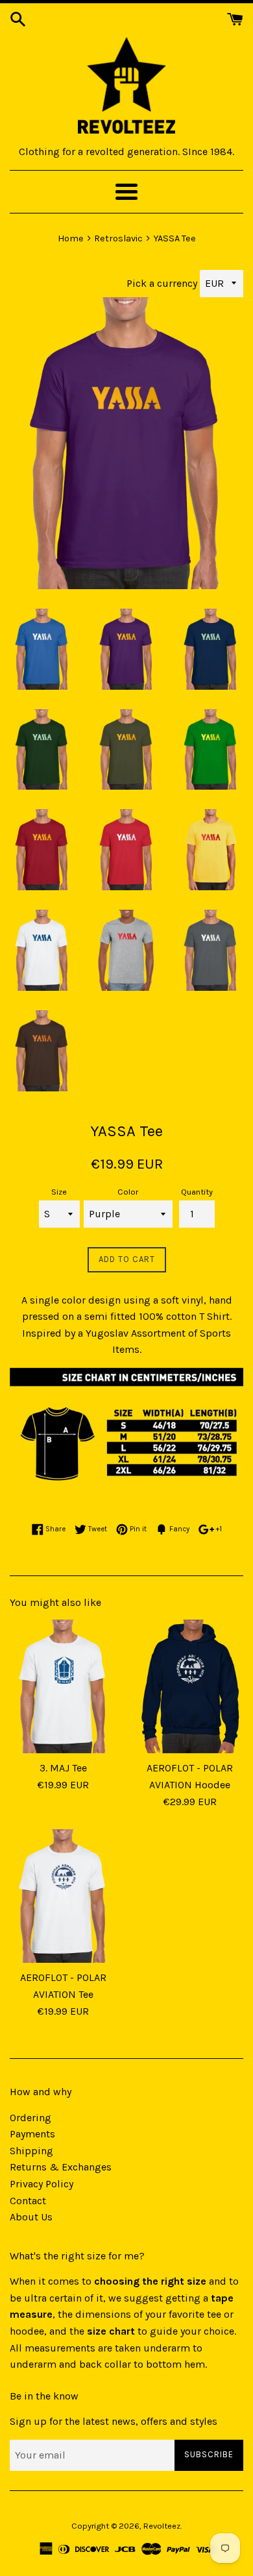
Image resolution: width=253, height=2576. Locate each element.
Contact (28, 2201)
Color (128, 1192)
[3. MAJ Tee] (63, 1686)
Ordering (30, 2118)
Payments (32, 2134)
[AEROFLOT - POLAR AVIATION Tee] (63, 1896)
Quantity (197, 1192)
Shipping (31, 2151)
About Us (31, 2217)
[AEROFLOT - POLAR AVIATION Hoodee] (190, 1686)
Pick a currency (163, 283)
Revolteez (162, 2526)
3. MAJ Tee (63, 1768)
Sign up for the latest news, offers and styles (114, 2421)
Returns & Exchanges (61, 2167)
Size (59, 1192)
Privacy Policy (42, 2184)
